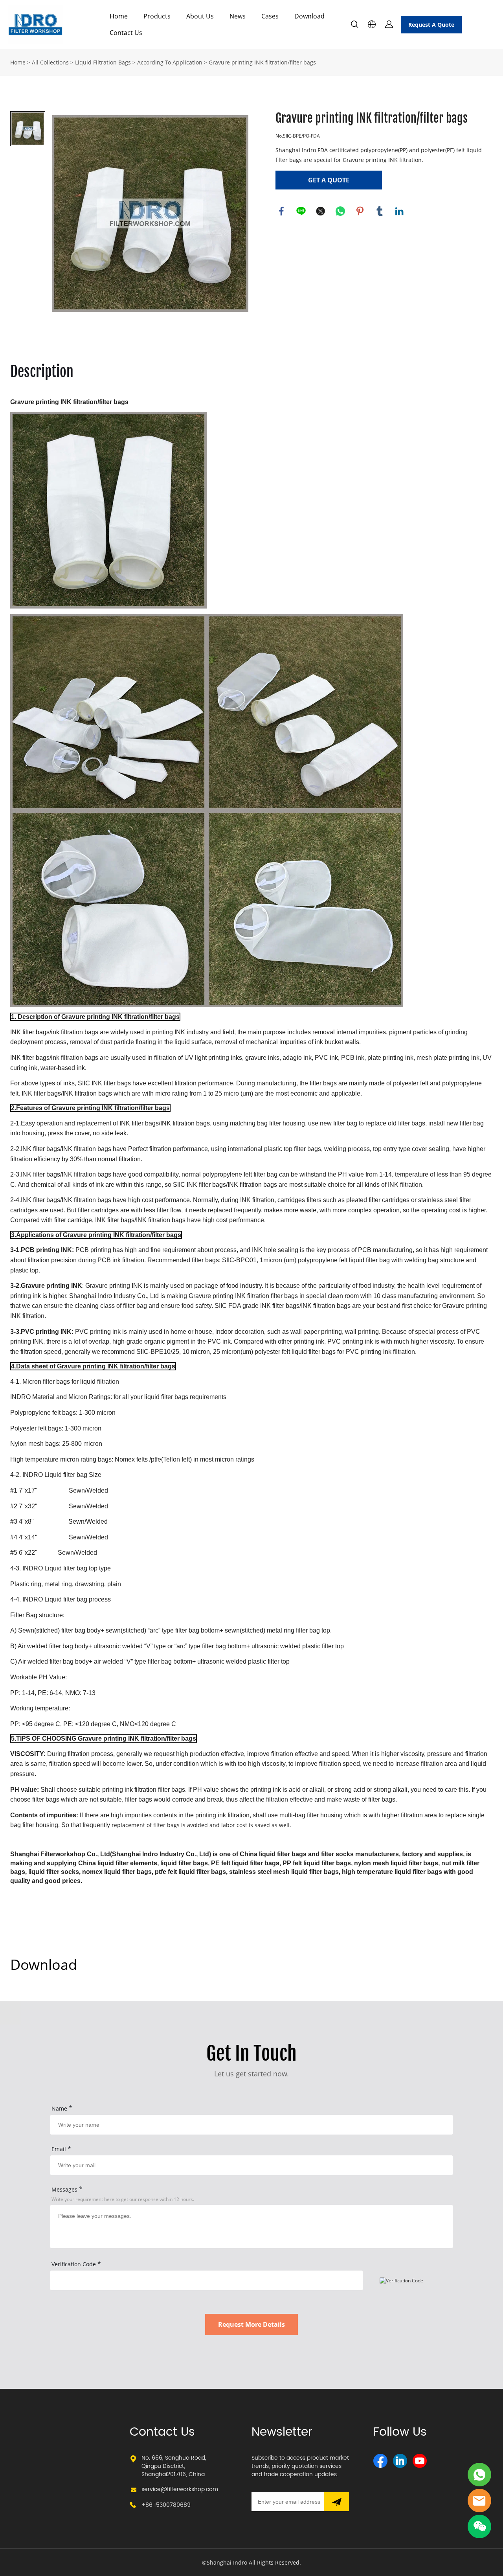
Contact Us (126, 33)
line (301, 211)
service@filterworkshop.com (180, 2489)
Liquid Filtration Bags (103, 62)
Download (309, 16)
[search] (354, 25)
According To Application (170, 62)
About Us (200, 16)
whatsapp (340, 211)
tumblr (380, 211)
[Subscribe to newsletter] (337, 2502)
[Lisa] (479, 2475)
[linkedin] (400, 2461)
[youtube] (420, 2461)
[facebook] (380, 2461)
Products (157, 16)
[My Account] (389, 24)
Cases (270, 16)
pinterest (360, 211)
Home (119, 16)
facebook (281, 211)
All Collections (50, 62)
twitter (321, 211)
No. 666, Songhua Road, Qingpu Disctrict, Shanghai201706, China (174, 2466)
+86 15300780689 (166, 2505)
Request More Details (251, 2324)
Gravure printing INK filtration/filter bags (262, 62)
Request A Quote (431, 25)
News (238, 16)
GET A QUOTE (329, 180)
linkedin (399, 211)
